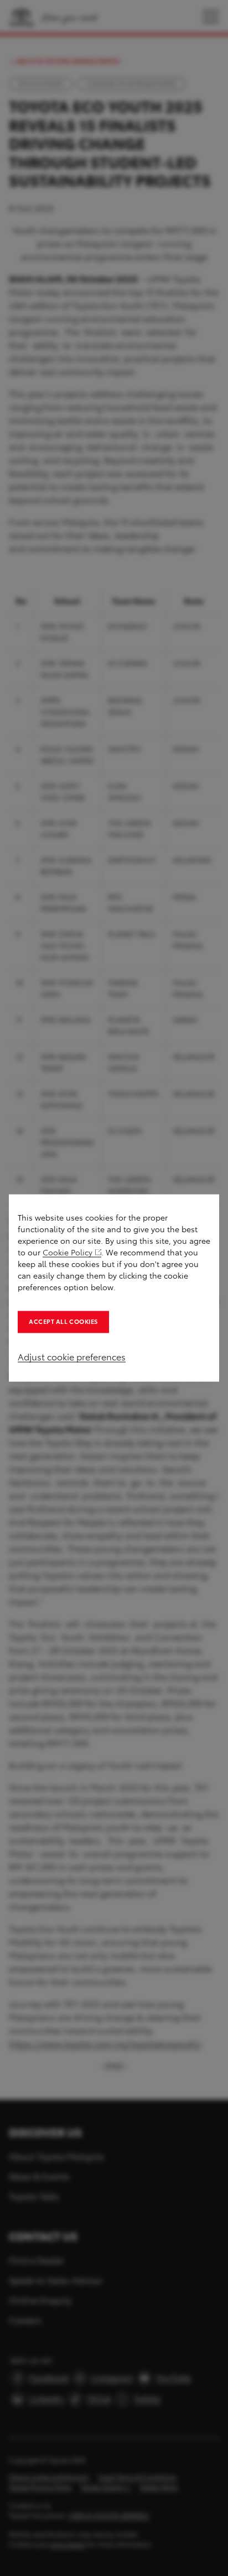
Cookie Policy (68, 1253)
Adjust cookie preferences (72, 1357)
